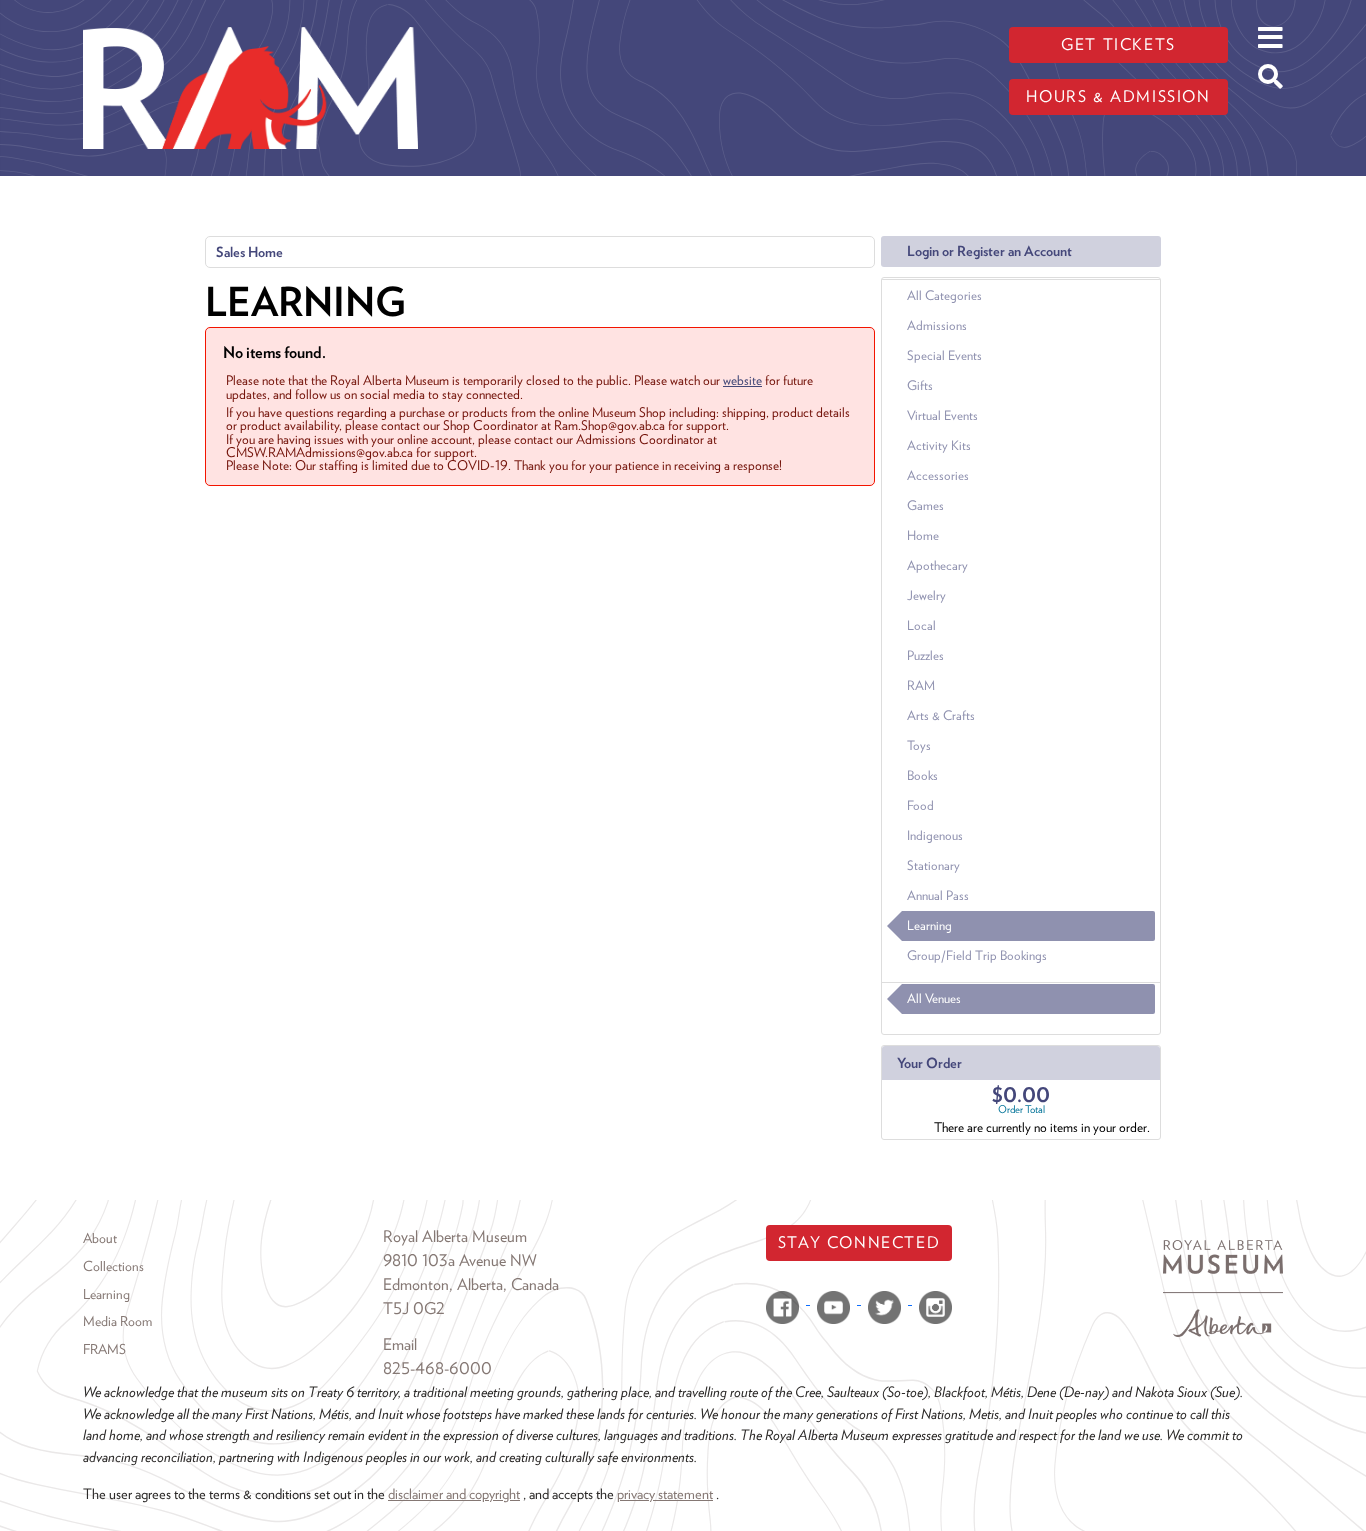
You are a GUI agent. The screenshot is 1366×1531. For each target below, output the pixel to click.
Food (920, 805)
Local (921, 625)
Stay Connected (859, 1242)
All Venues (934, 998)
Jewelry (926, 595)
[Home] (250, 15)
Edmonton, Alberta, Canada (471, 1284)
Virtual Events (942, 415)
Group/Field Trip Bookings (977, 955)
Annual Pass (938, 895)
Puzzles (925, 655)
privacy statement (665, 1493)
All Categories (944, 295)
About (100, 1238)
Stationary (933, 865)
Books (922, 775)
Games (925, 505)
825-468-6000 (437, 1368)
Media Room (117, 1321)
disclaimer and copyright (454, 1493)
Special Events (944, 355)
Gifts (920, 385)
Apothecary (937, 565)
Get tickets (1118, 44)
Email (400, 1344)
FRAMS (104, 1349)
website (742, 380)
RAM (921, 685)
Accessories (938, 475)
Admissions (937, 325)
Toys (919, 745)
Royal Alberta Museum (455, 1236)
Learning (929, 925)
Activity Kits (939, 445)
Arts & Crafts (941, 715)
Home (923, 535)
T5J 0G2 (414, 1308)
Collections (113, 1266)
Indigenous (935, 835)
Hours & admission (1118, 96)
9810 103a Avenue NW (460, 1260)
